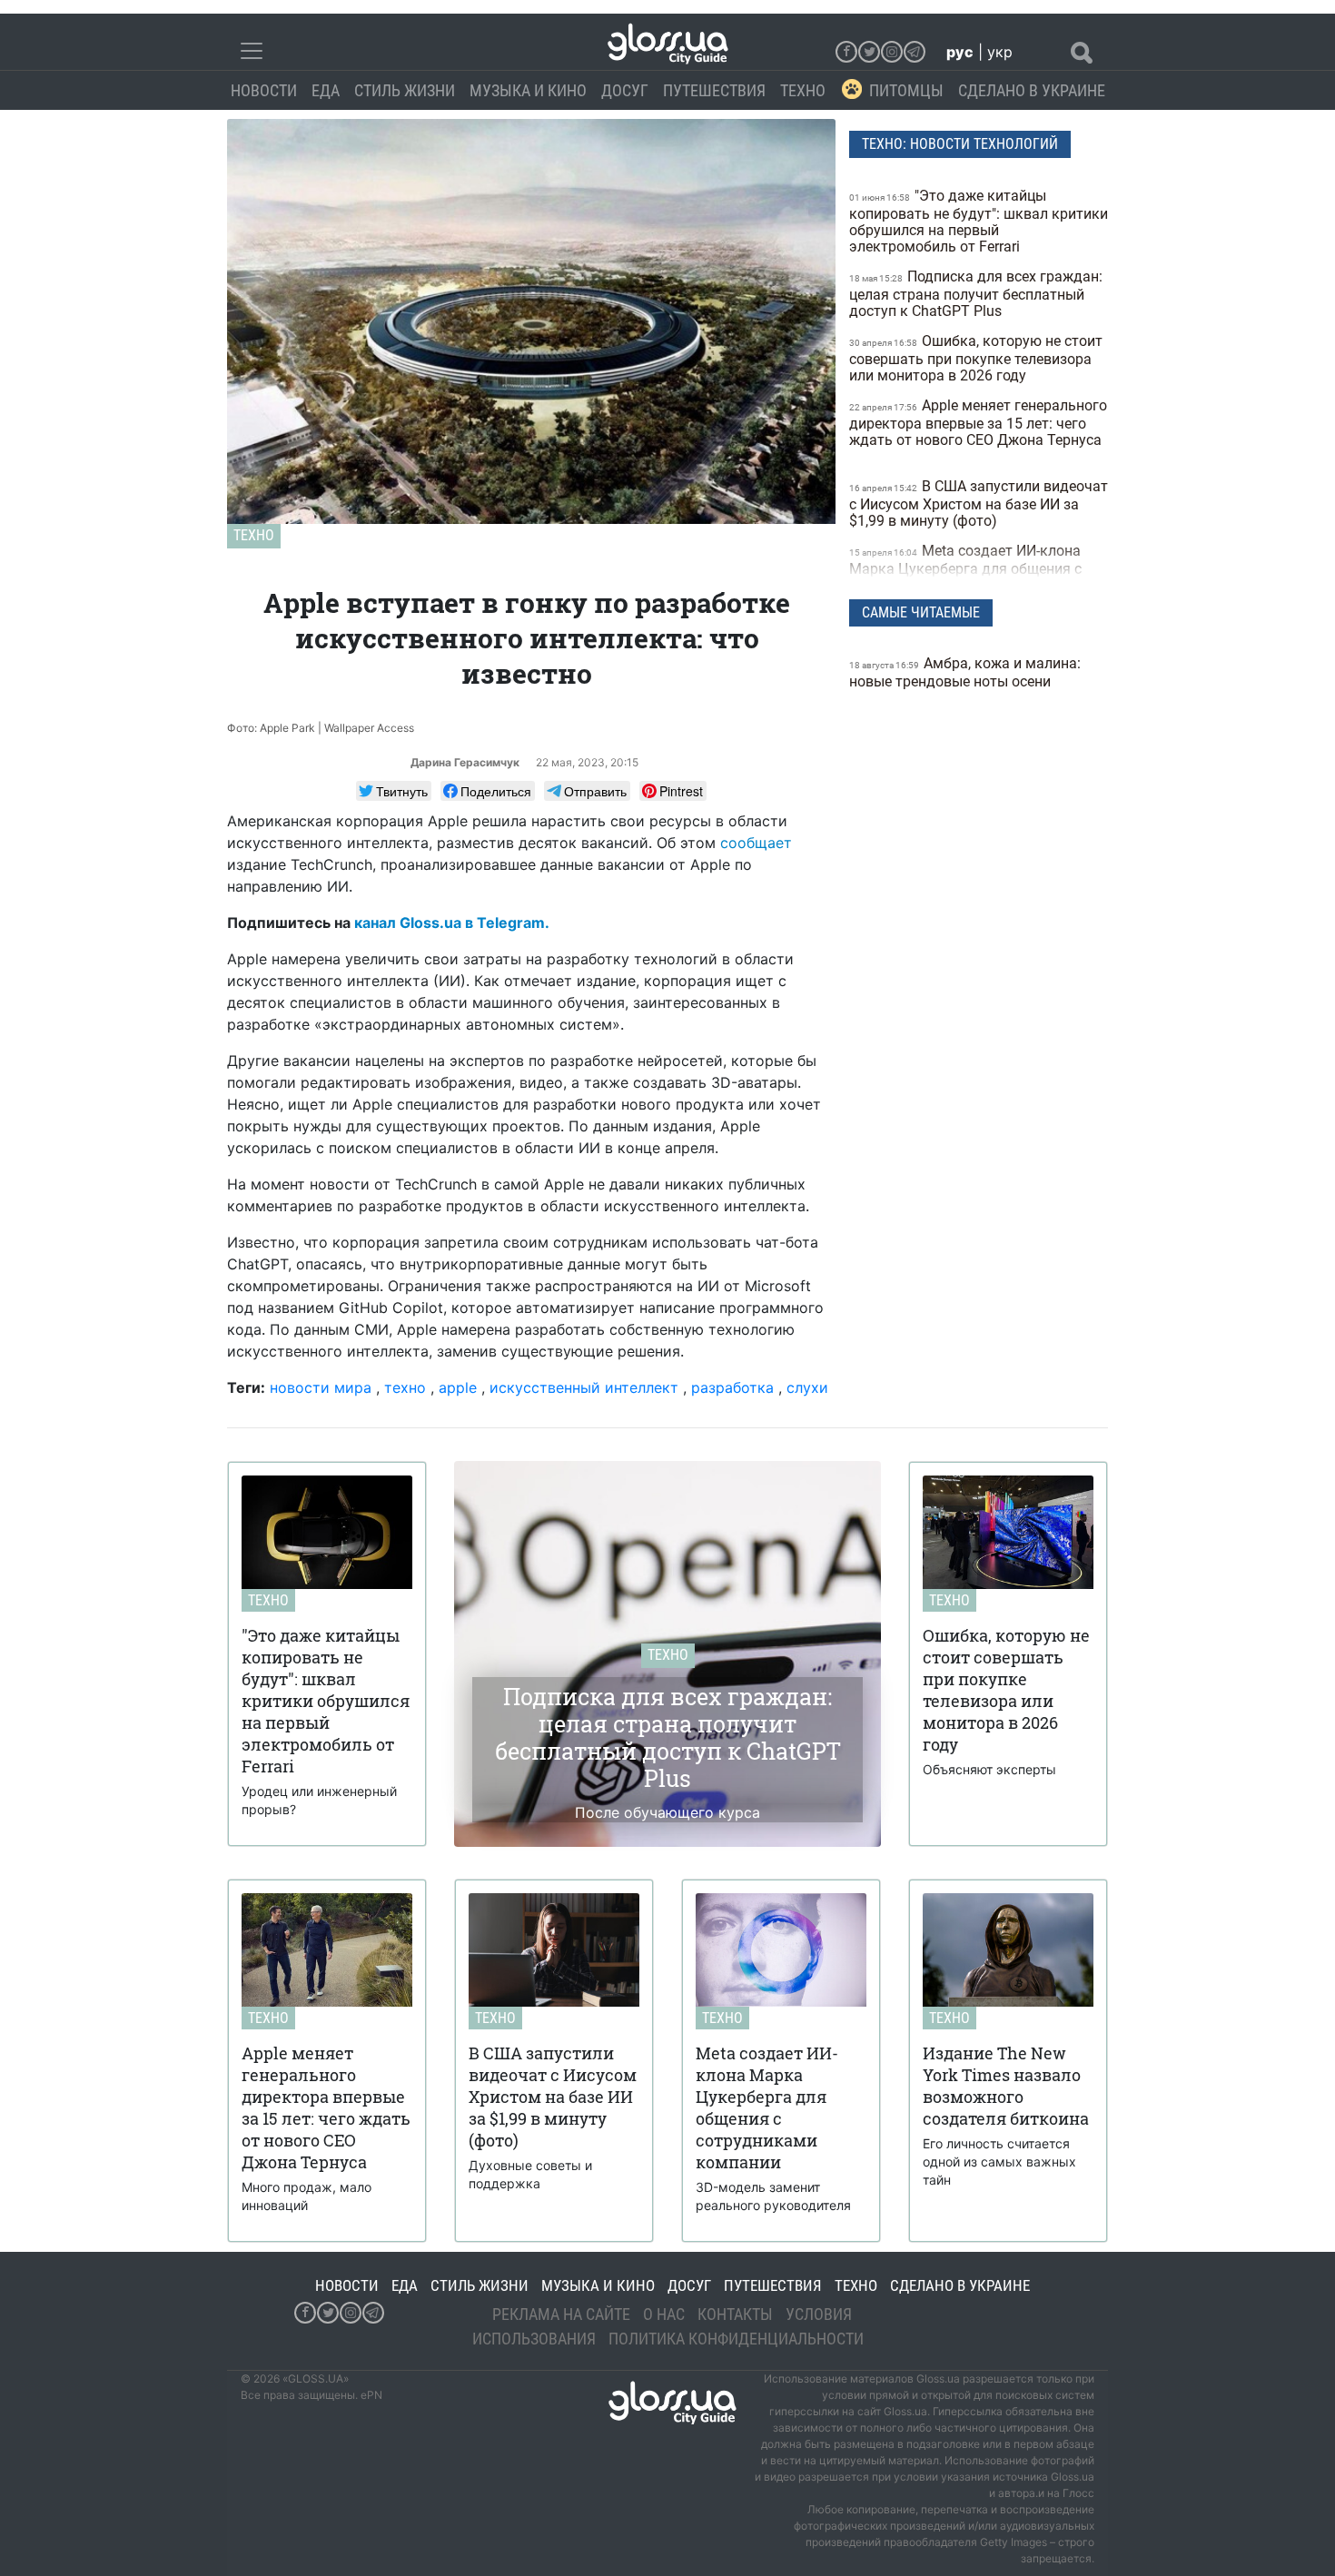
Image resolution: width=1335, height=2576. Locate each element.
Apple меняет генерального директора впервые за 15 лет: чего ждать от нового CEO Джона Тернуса (978, 423)
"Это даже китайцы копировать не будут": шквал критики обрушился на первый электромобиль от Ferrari (979, 221)
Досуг (625, 90)
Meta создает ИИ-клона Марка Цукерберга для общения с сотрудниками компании (965, 568)
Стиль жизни (405, 90)
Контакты (735, 2314)
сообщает (756, 843)
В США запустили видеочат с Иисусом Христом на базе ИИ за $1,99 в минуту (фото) (979, 503)
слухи (807, 1387)
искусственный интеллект (584, 1387)
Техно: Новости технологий (960, 144)
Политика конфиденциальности (736, 2339)
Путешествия (714, 90)
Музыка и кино (528, 90)
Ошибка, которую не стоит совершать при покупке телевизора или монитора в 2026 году (976, 358)
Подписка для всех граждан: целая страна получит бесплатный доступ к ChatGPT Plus (976, 294)
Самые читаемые (921, 612)
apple (458, 1387)
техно (405, 1387)
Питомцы (906, 90)
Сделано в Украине (1032, 90)
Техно (803, 90)
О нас (664, 2314)
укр (1000, 52)
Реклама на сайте (561, 2314)
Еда (326, 90)
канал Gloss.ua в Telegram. (452, 923)
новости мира (321, 1387)
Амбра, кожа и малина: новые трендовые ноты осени (965, 672)
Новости (264, 90)
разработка (732, 1387)
